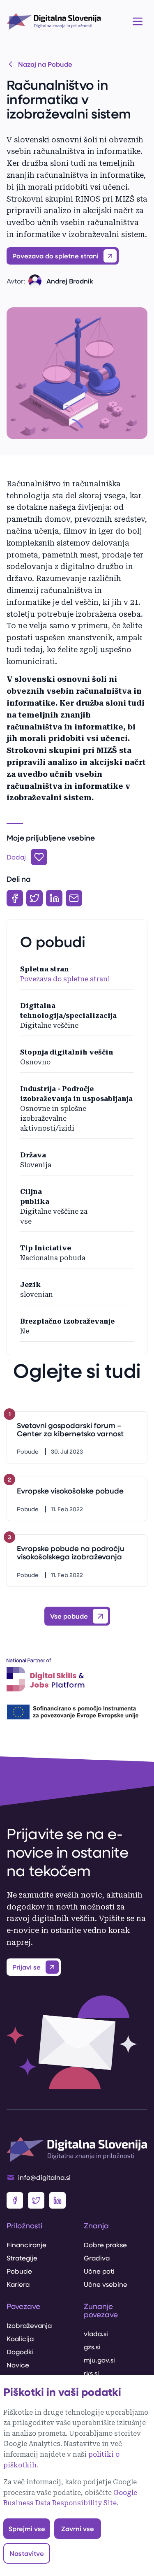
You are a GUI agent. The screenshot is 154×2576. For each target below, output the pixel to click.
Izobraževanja (29, 2325)
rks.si (91, 2373)
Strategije (22, 2258)
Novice (18, 2365)
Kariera (18, 2284)
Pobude (19, 2271)
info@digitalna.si (44, 2177)
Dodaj (16, 857)
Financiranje (26, 2245)
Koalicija (20, 2338)
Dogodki (20, 2352)
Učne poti (99, 2271)
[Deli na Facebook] (15, 898)
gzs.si (92, 2347)
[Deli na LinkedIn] (54, 898)
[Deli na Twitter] (34, 898)
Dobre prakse (105, 2245)
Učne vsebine (106, 2284)
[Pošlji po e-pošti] (74, 898)
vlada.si (96, 2333)
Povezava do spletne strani (65, 979)
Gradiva (97, 2258)
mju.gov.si (99, 2360)
